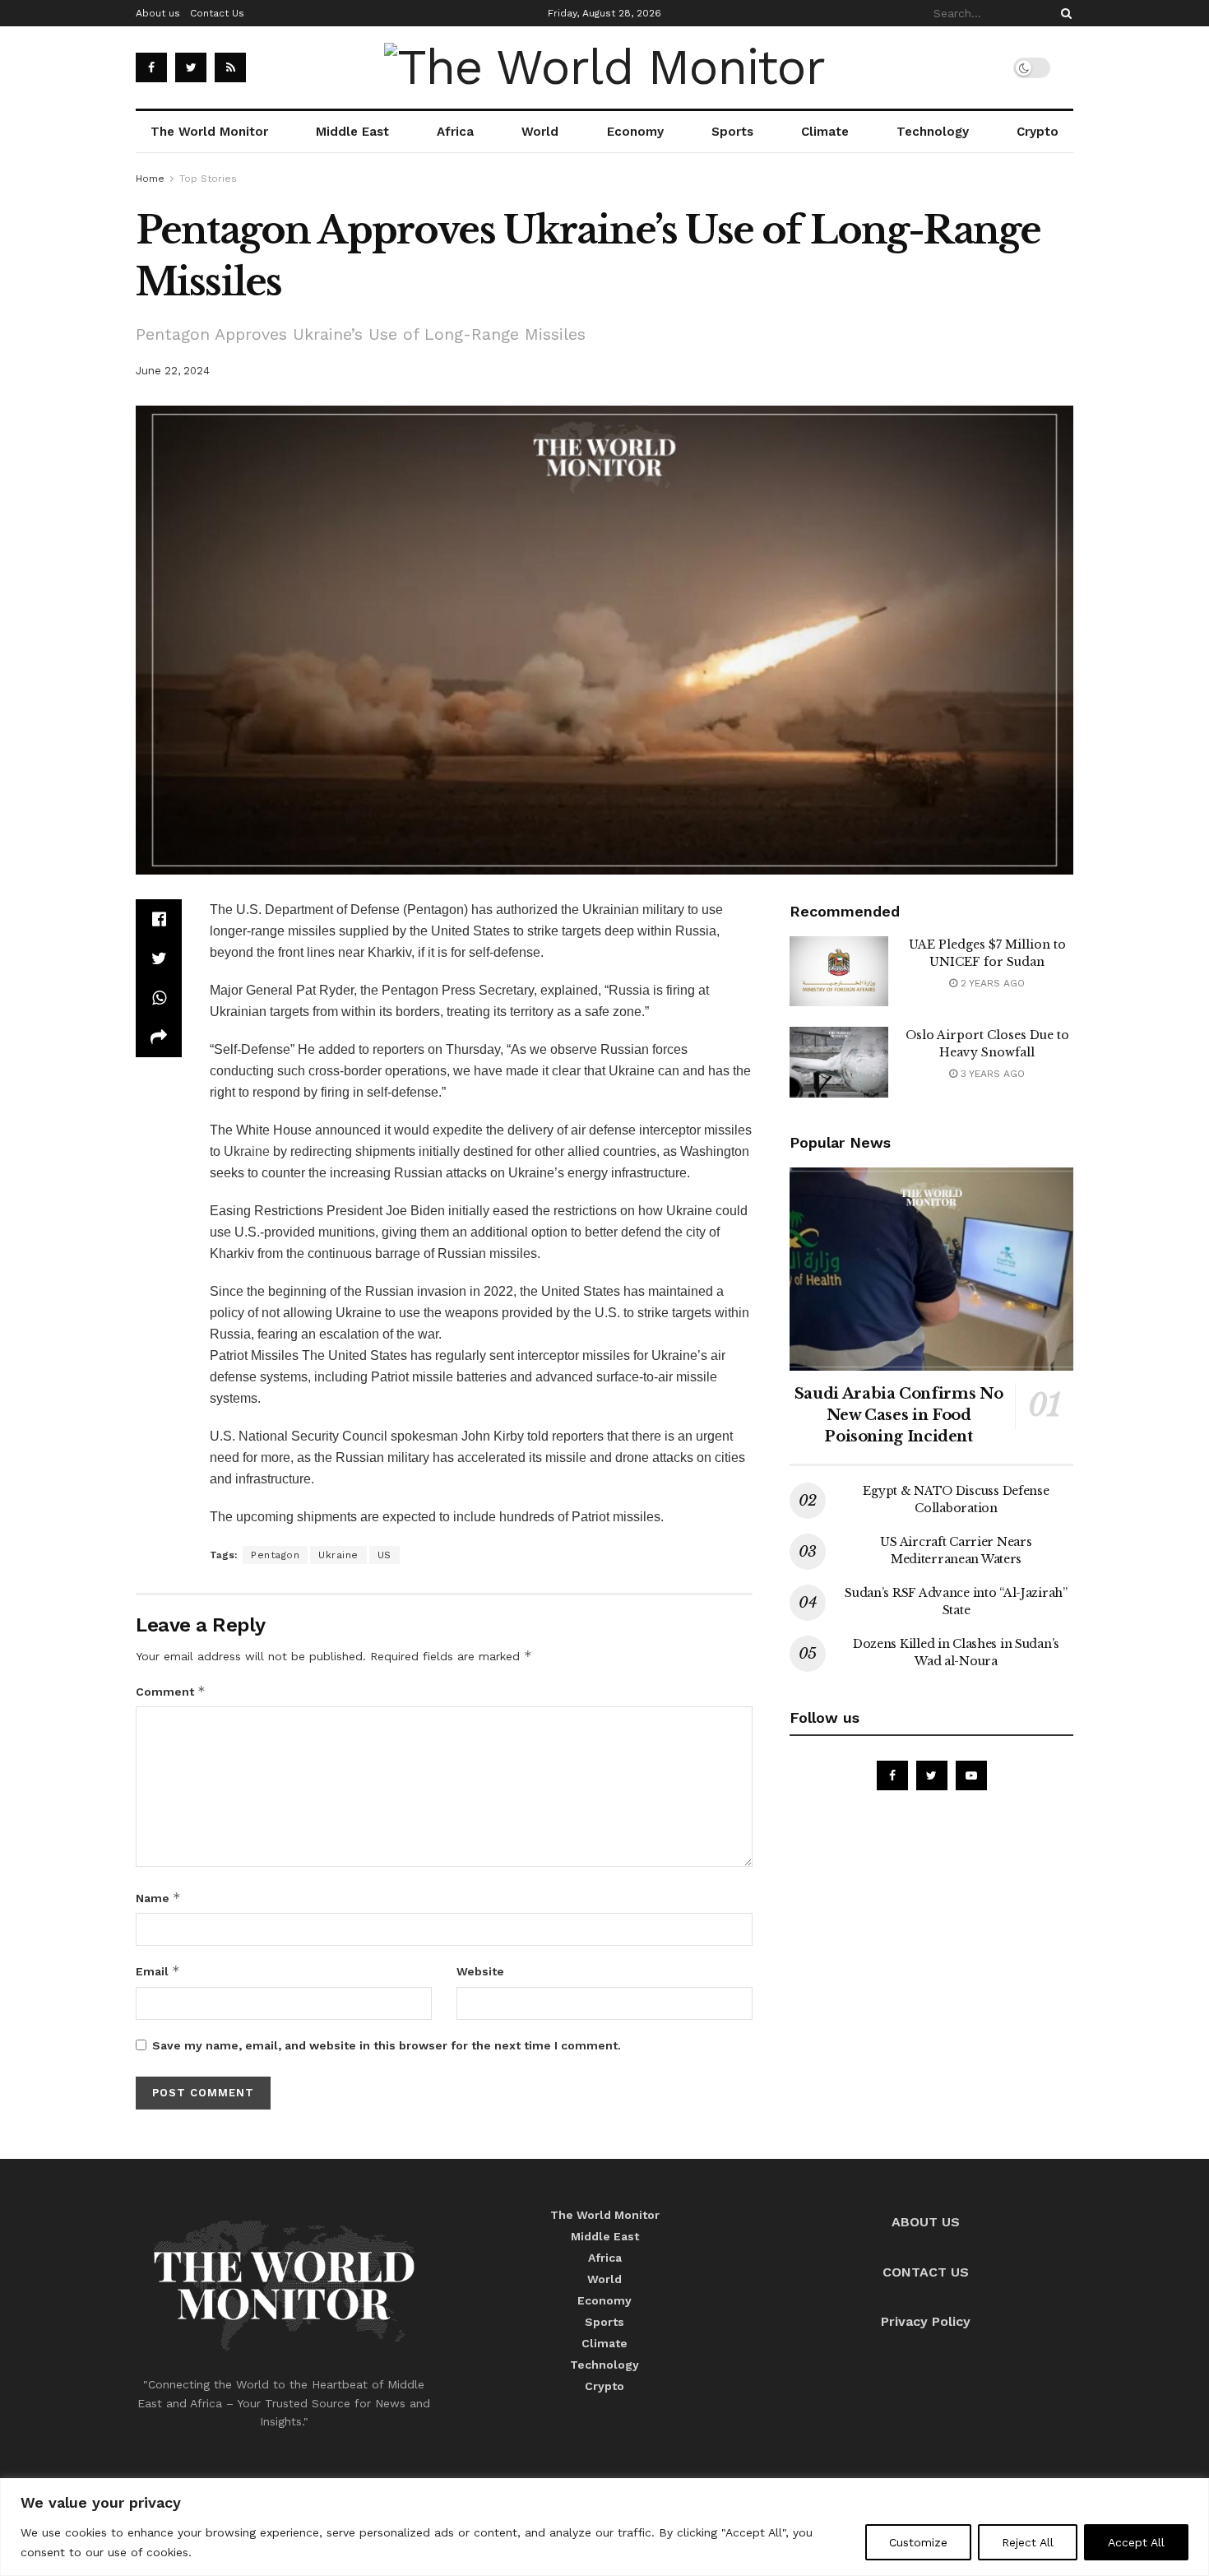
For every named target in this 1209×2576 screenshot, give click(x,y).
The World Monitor (209, 132)
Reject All (1028, 2542)
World (540, 132)
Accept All (1136, 2542)
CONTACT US (926, 2272)
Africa (455, 132)
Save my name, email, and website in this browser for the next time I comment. (387, 2045)
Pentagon (275, 1555)
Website (480, 1971)
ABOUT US (926, 2222)
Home (150, 179)
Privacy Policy (926, 2321)
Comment (171, 1691)
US (384, 1555)
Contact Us (217, 13)
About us (158, 13)
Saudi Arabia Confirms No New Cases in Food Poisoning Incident (899, 1415)
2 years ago (991, 983)
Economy (635, 132)
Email (158, 1971)
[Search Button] (1063, 13)
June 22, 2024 (173, 371)
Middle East (352, 132)
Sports (732, 132)
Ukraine (247, 1151)
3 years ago (991, 1074)
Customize (918, 2542)
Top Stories (208, 179)
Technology (933, 132)
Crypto (1038, 132)
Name (158, 1898)
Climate (825, 132)
